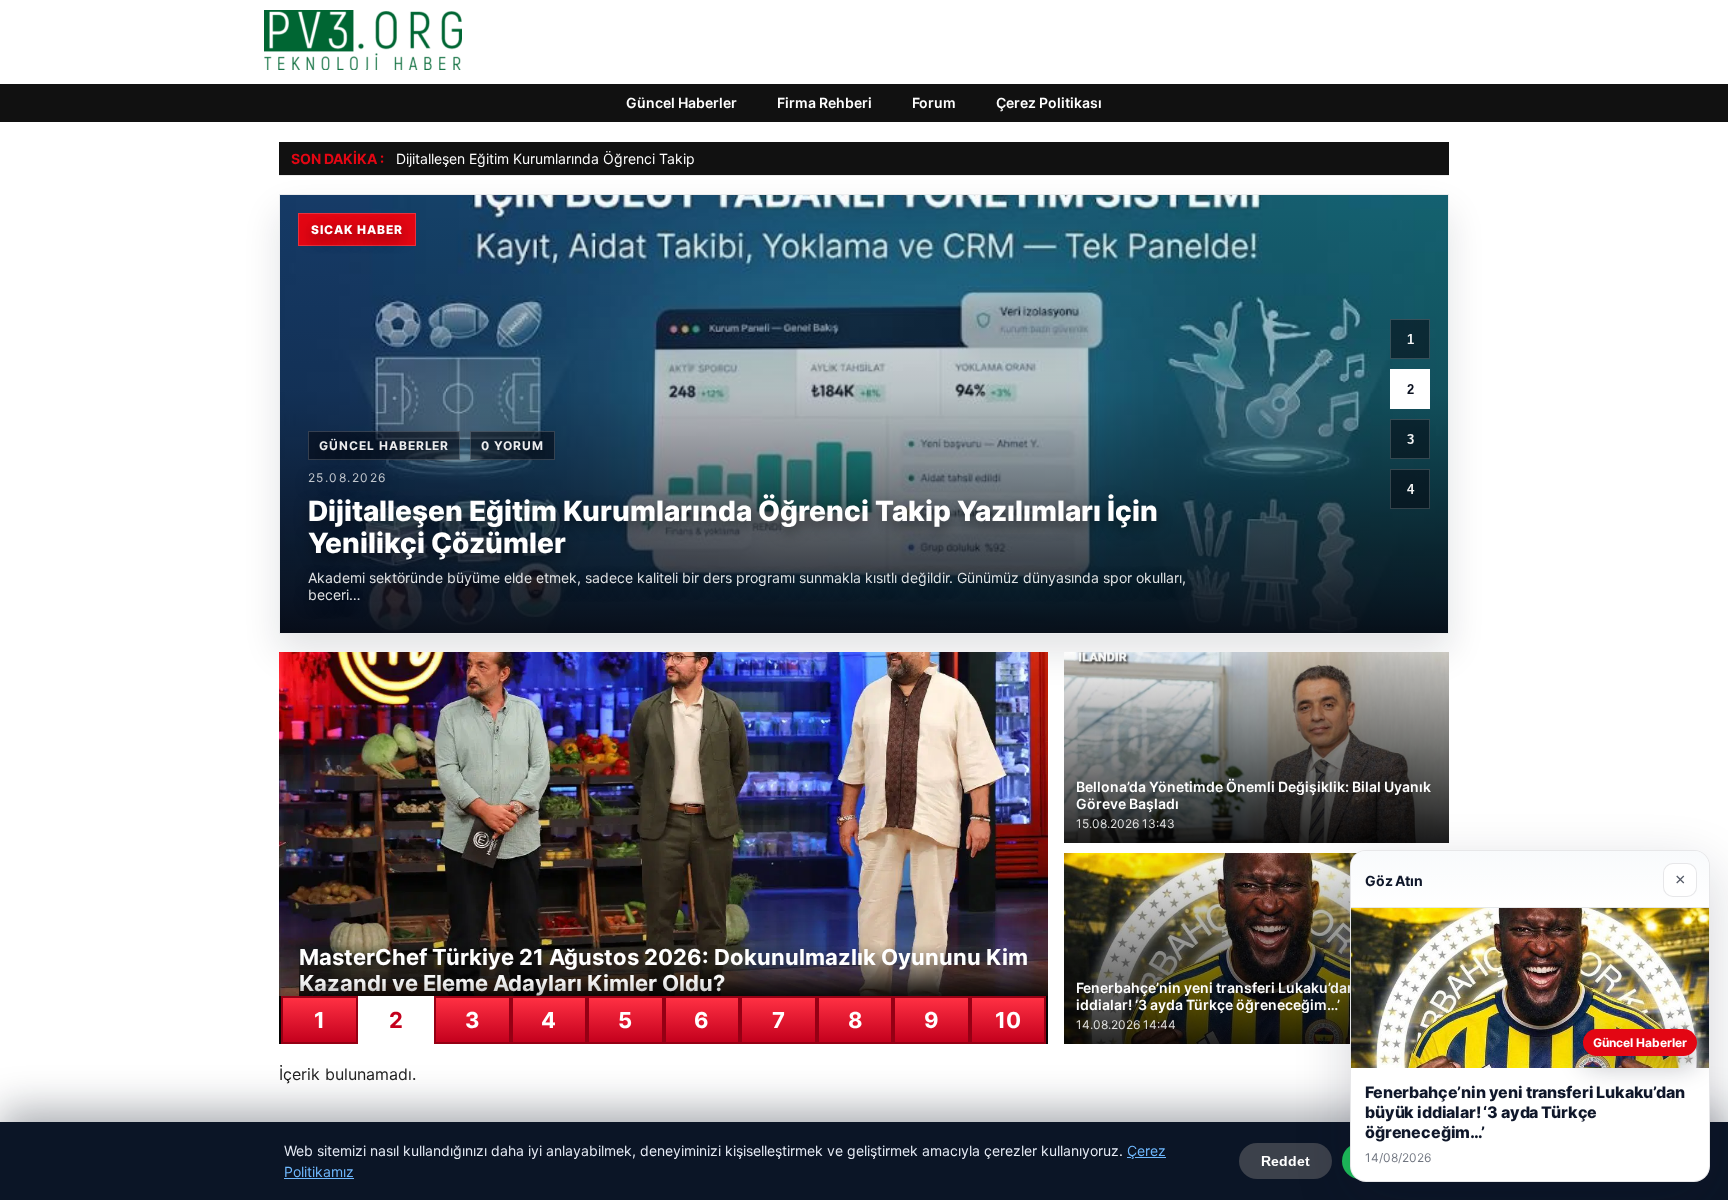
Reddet (1285, 1161)
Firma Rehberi (824, 102)
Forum (934, 102)
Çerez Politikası (1049, 102)
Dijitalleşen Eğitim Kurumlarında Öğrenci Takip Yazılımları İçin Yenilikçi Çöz (636, 158)
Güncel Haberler (681, 102)
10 (1008, 1020)
